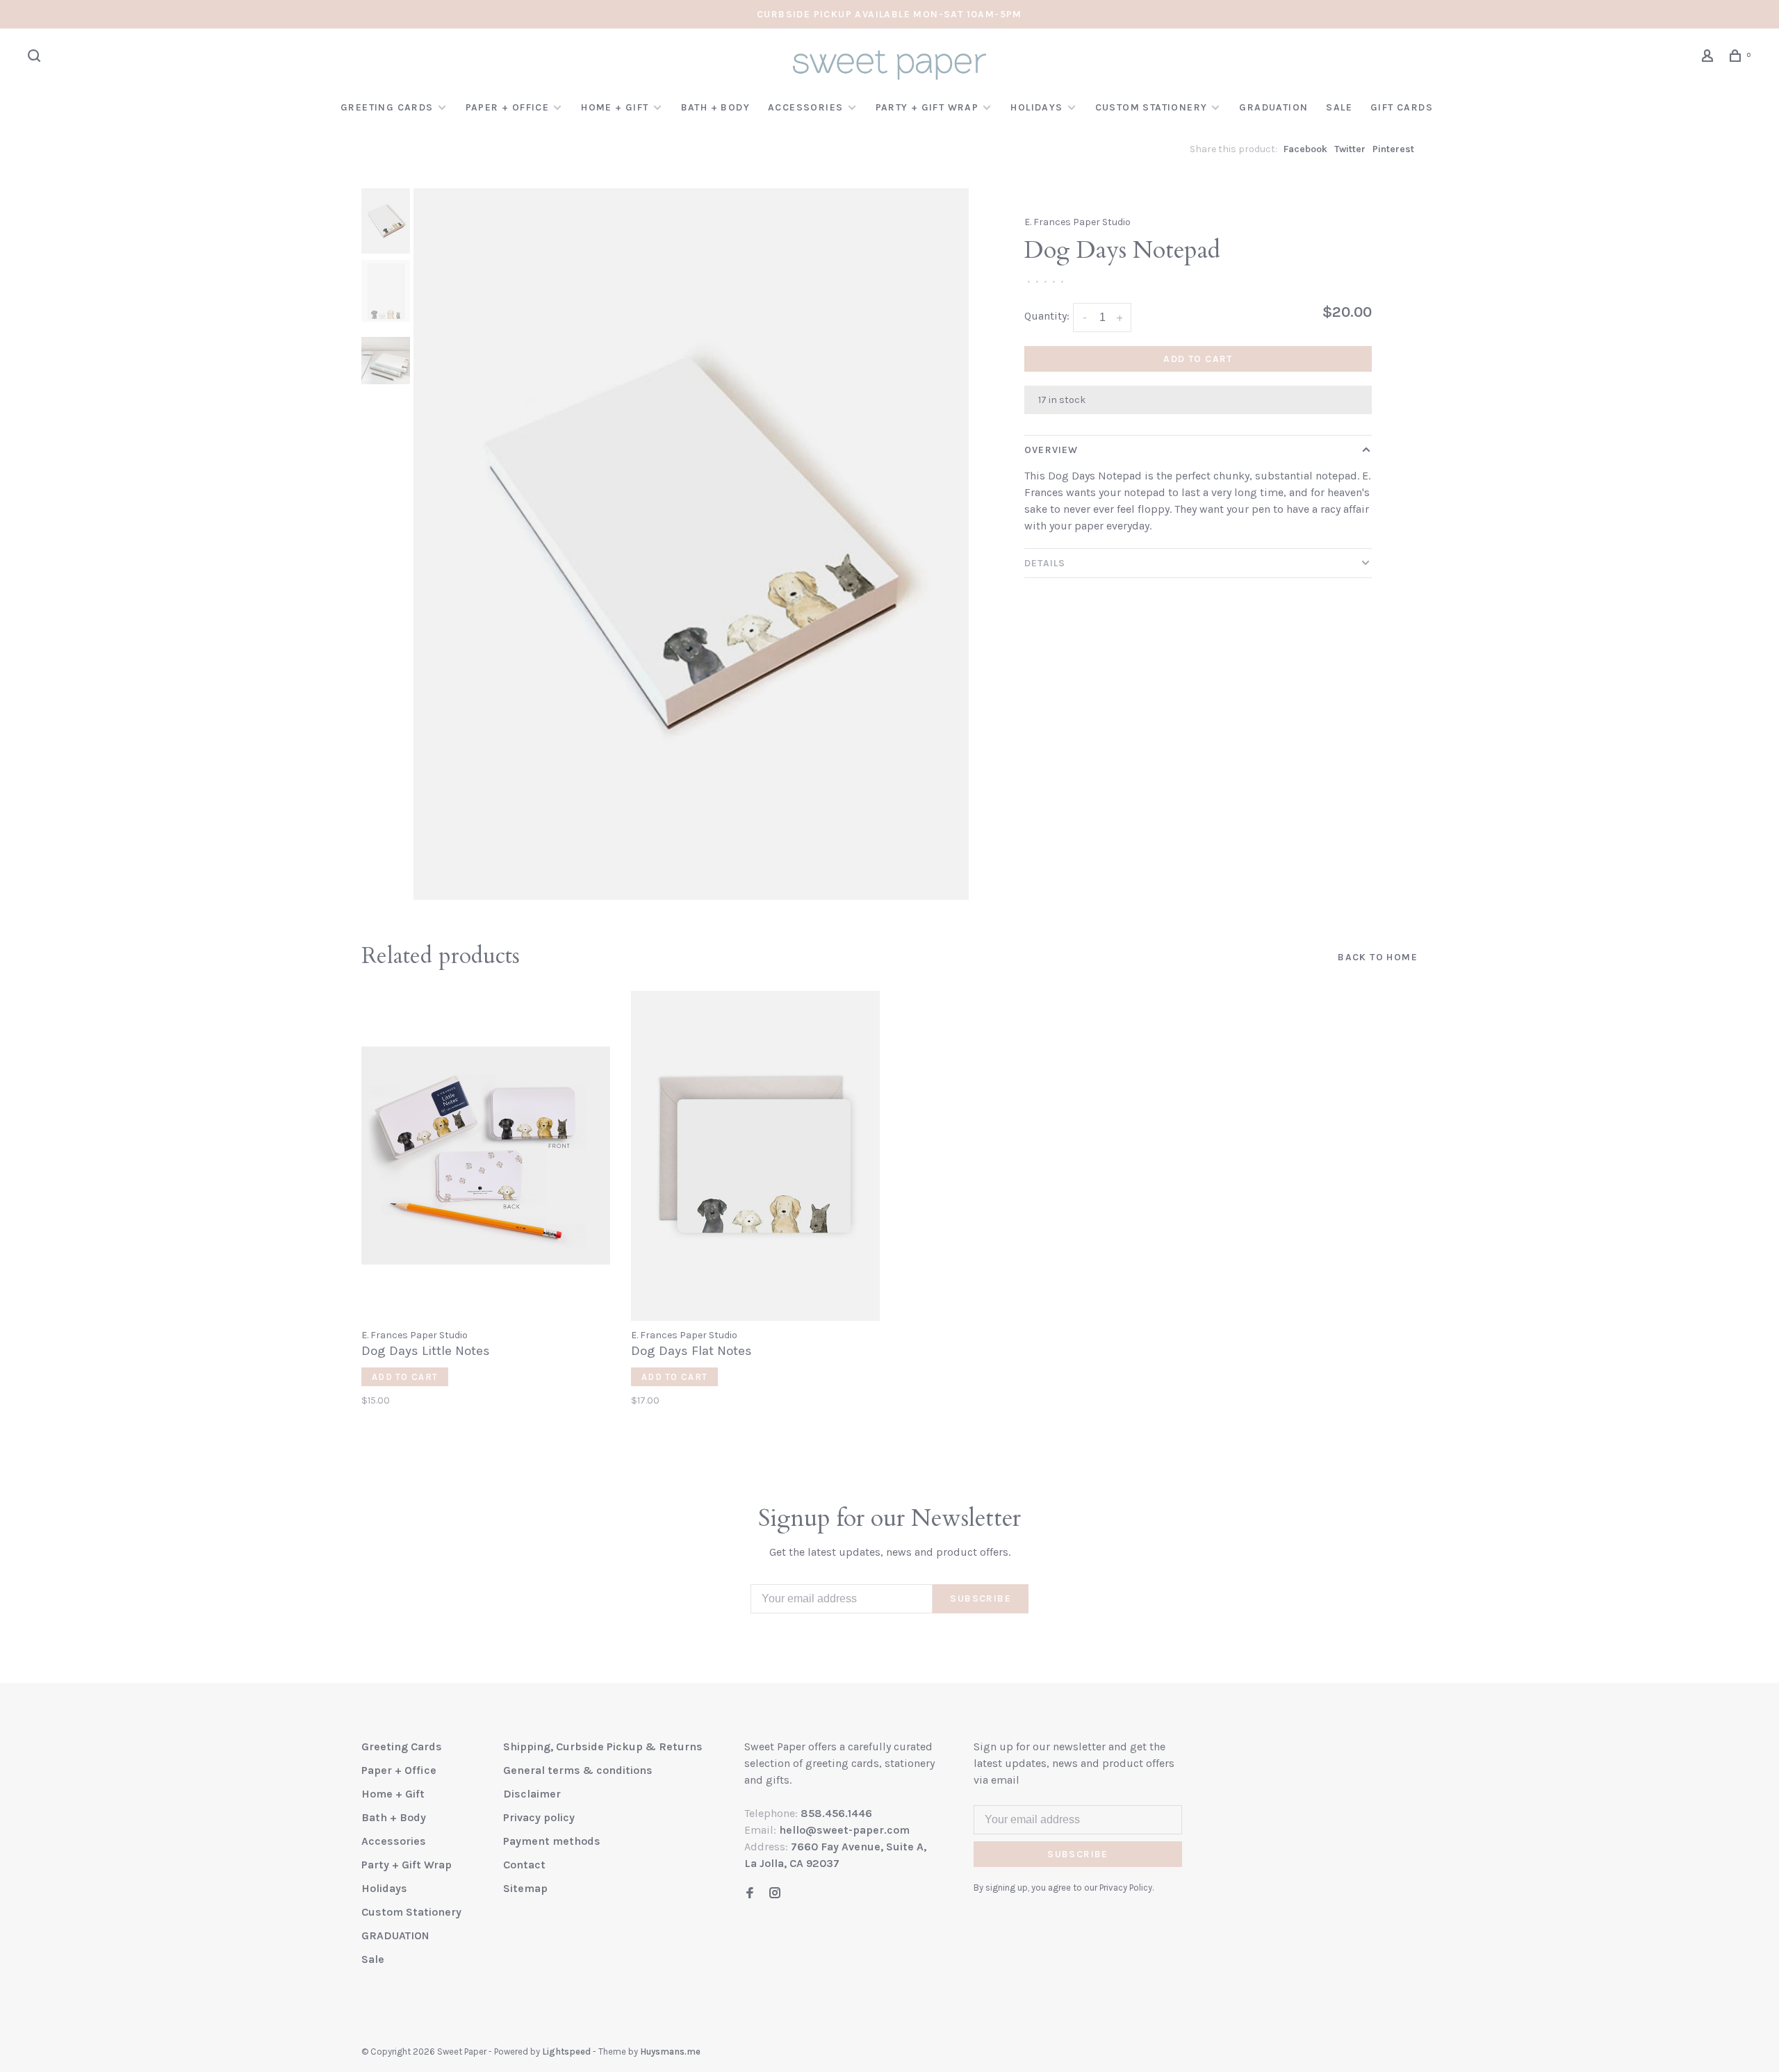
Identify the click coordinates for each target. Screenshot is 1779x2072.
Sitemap (525, 1888)
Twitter (1350, 149)
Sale (1339, 107)
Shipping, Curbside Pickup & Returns (603, 1746)
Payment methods (552, 1841)
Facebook (1305, 149)
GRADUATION (1273, 107)
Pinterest (1393, 149)
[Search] (36, 58)
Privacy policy (539, 1817)
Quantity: (1047, 316)
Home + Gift (615, 107)
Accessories (805, 107)
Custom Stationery (1151, 107)
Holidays (1036, 107)
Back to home (1378, 957)
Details (1045, 563)
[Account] (1710, 58)
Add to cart (1198, 359)
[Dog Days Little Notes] (486, 1156)
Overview (1051, 450)
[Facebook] (750, 1894)
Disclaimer (532, 1794)
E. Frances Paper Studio (1077, 222)
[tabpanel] (691, 544)
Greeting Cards (387, 107)
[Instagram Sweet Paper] (775, 1894)
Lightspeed (566, 2052)
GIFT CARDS (1402, 107)
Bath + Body (715, 107)
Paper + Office (508, 107)
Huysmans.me (670, 2052)
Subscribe (981, 1598)
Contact (524, 1865)
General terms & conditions (578, 1770)
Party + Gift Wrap (927, 107)
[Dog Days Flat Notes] (755, 1156)
